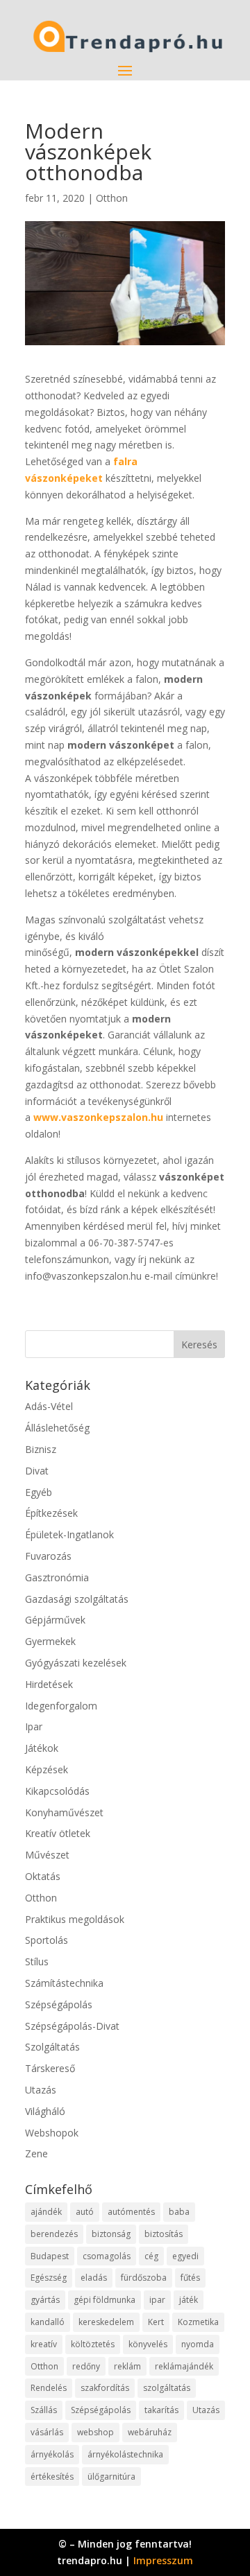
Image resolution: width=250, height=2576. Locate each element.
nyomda (198, 2344)
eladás (94, 2278)
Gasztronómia (57, 1577)
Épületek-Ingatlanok (69, 1534)
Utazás (41, 2090)
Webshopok (52, 2133)
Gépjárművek (55, 1620)
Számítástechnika (64, 1983)
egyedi (185, 2256)
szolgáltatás (167, 2388)
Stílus (37, 1961)
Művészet (47, 1855)
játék (189, 2300)
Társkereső (50, 2068)
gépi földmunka (105, 2300)
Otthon (112, 198)
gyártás (45, 2300)
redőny (86, 2366)
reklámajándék (184, 2366)
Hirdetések (49, 1684)
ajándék (46, 2212)
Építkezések (51, 1513)
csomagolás (107, 2256)
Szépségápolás (59, 2004)
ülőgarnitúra (111, 2477)
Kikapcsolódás (57, 1791)
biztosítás (164, 2234)
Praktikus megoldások (75, 1919)
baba (179, 2212)
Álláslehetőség (57, 1428)
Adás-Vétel (49, 1406)
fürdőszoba (144, 2278)
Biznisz (41, 1449)
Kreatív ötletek (58, 1833)
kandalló (48, 2322)
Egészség (49, 2278)
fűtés (190, 2278)
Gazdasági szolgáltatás (77, 1599)
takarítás (161, 2410)
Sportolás (47, 1940)
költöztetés (93, 2344)
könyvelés (148, 2344)
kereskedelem (106, 2322)
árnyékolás (52, 2454)
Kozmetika (198, 2322)
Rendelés (49, 2388)
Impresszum (163, 2560)
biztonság (111, 2234)
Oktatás (43, 1876)
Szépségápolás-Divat (72, 2026)
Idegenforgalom (61, 1706)
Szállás (44, 2410)
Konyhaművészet (64, 1812)
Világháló (45, 2111)
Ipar (34, 1726)
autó (85, 2212)
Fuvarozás (48, 1556)
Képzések (47, 1769)
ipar (157, 2300)
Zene (36, 2153)
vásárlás (47, 2432)
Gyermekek (50, 1641)
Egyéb (39, 1492)
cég (151, 2256)
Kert (156, 2322)
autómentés (131, 2212)
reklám (127, 2366)
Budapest (50, 2256)
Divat (37, 1471)
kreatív (44, 2344)
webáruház (150, 2432)
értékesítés (52, 2477)
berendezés (54, 2234)
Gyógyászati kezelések (76, 1663)
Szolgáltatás (52, 2047)
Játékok (42, 1748)
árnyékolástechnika (125, 2454)
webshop (95, 2432)
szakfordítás (105, 2388)
